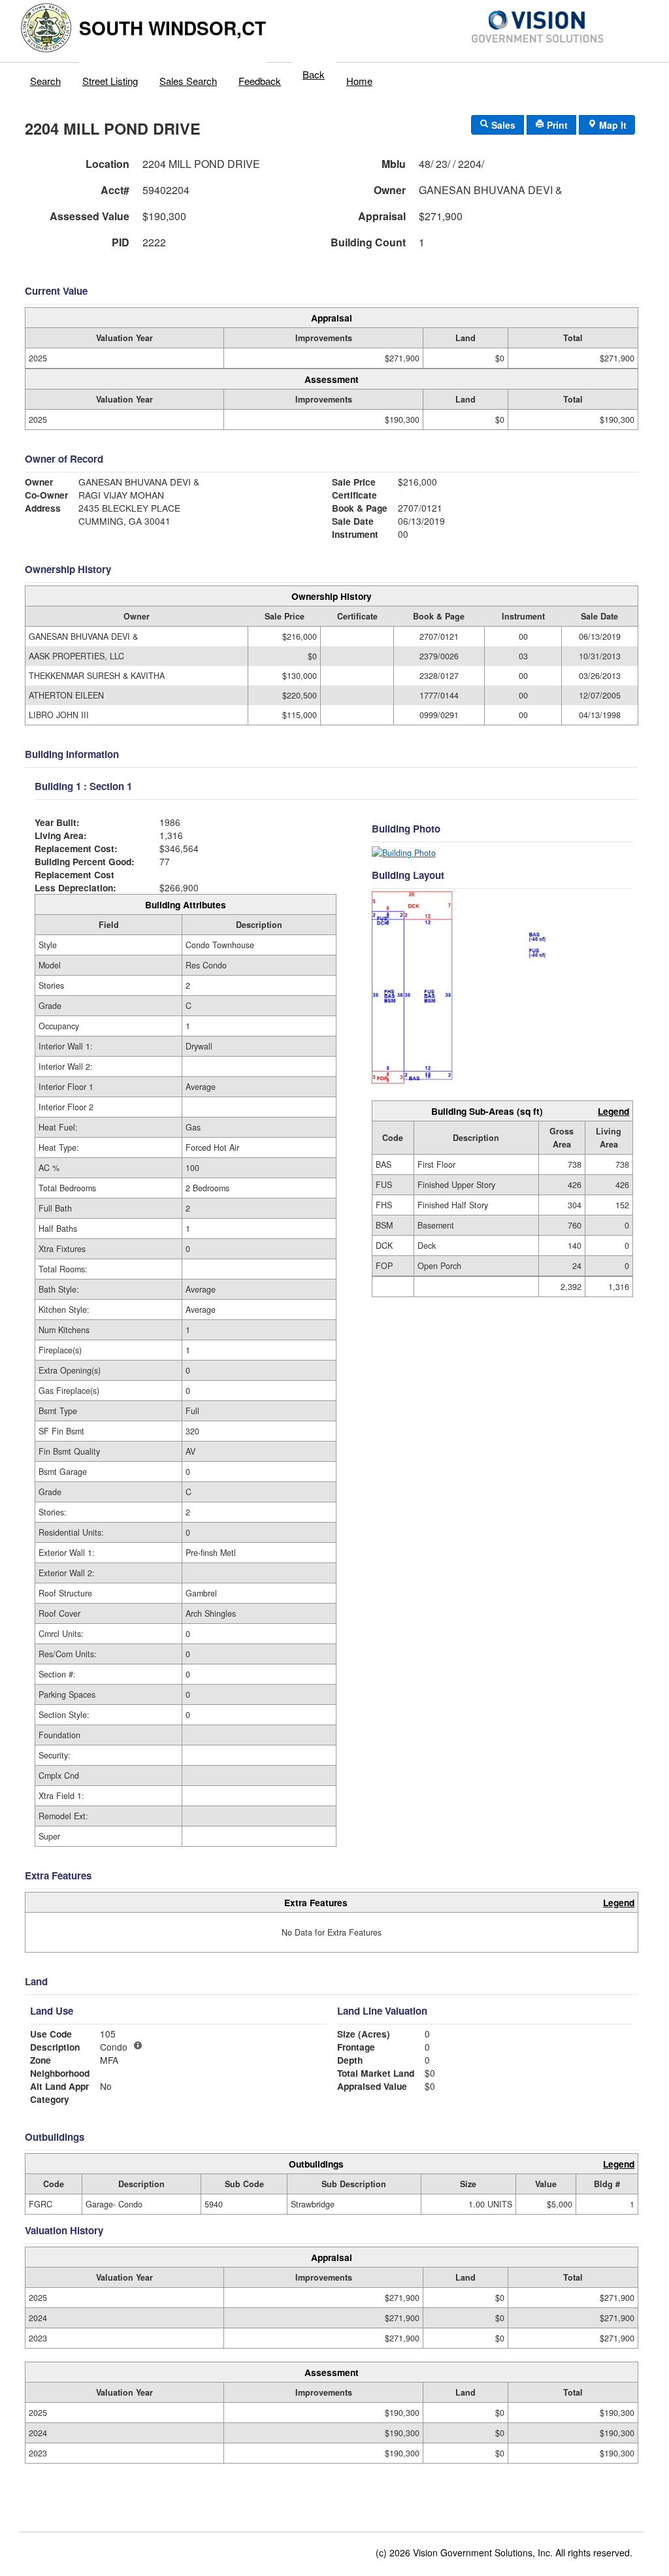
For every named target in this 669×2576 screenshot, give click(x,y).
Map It (612, 125)
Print (556, 125)
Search (45, 81)
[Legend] (138, 2045)
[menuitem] (46, 78)
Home (359, 81)
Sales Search (188, 81)
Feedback (260, 81)
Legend (613, 1111)
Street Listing (110, 81)
